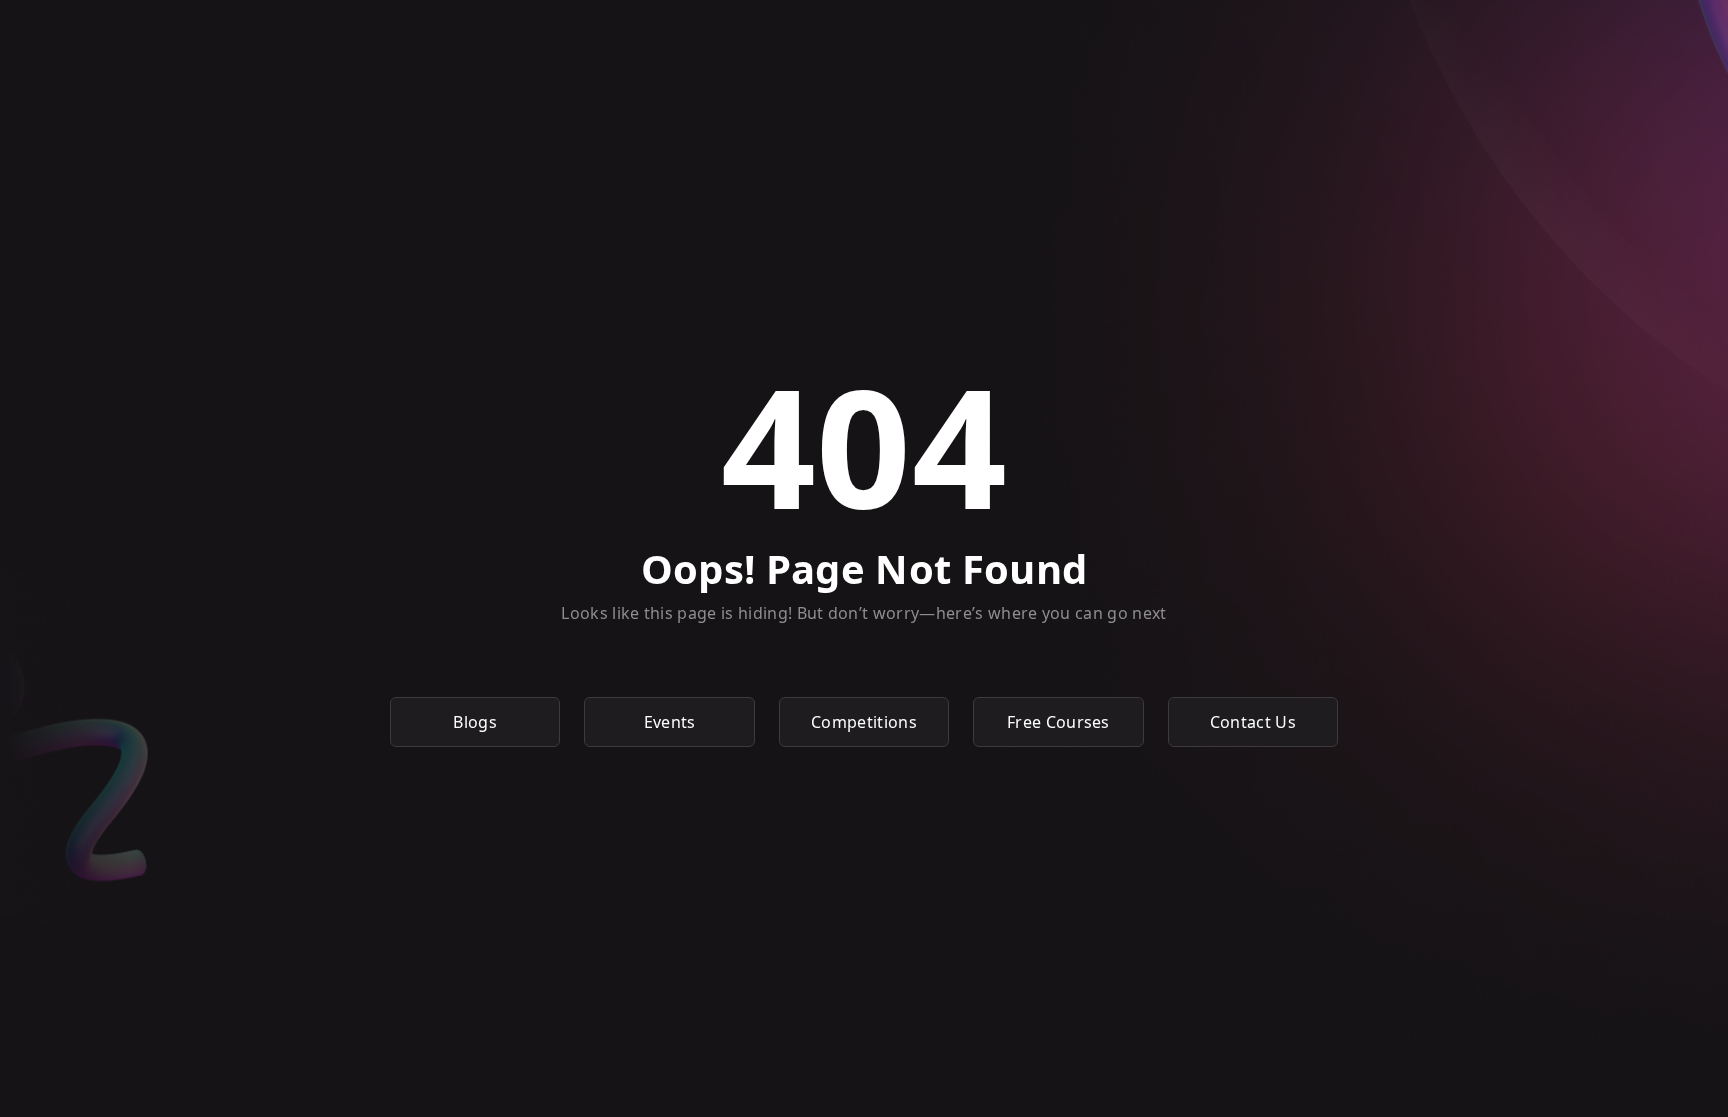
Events (670, 722)
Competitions (864, 722)
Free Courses (1058, 722)
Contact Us (1253, 722)
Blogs (475, 722)
